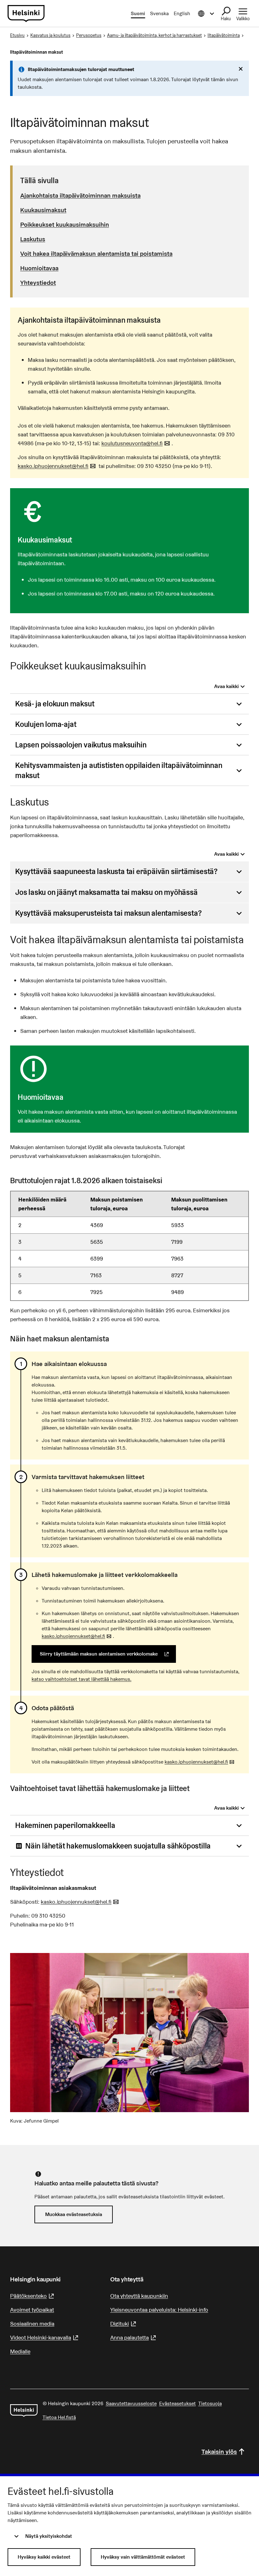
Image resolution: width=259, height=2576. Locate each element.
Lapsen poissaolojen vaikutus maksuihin (81, 745)
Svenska (159, 13)
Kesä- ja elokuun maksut (55, 704)
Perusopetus (89, 35)
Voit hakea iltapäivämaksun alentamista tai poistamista (96, 254)
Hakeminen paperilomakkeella (65, 1825)
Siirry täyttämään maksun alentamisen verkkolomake (108, 1654)
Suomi (138, 13)
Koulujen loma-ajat (46, 724)
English (182, 13)
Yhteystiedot (38, 283)
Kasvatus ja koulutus (50, 35)
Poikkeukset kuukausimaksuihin (65, 225)
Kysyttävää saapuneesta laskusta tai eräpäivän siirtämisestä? (116, 871)
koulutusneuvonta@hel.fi (136, 443)
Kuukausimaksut (43, 210)
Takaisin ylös (219, 2452)
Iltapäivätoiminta (224, 35)
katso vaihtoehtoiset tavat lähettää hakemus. (81, 1679)
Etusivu (17, 35)
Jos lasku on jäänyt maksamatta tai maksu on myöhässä (106, 892)
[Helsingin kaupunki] (24, 2411)
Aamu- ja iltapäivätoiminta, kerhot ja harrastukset (154, 35)
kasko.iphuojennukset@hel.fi (57, 466)
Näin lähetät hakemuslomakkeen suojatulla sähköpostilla (118, 1846)
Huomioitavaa (39, 268)
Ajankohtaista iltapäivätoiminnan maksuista (80, 195)
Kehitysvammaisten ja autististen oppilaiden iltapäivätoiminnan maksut (119, 770)
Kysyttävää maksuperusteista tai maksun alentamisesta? (108, 913)
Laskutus (33, 239)
